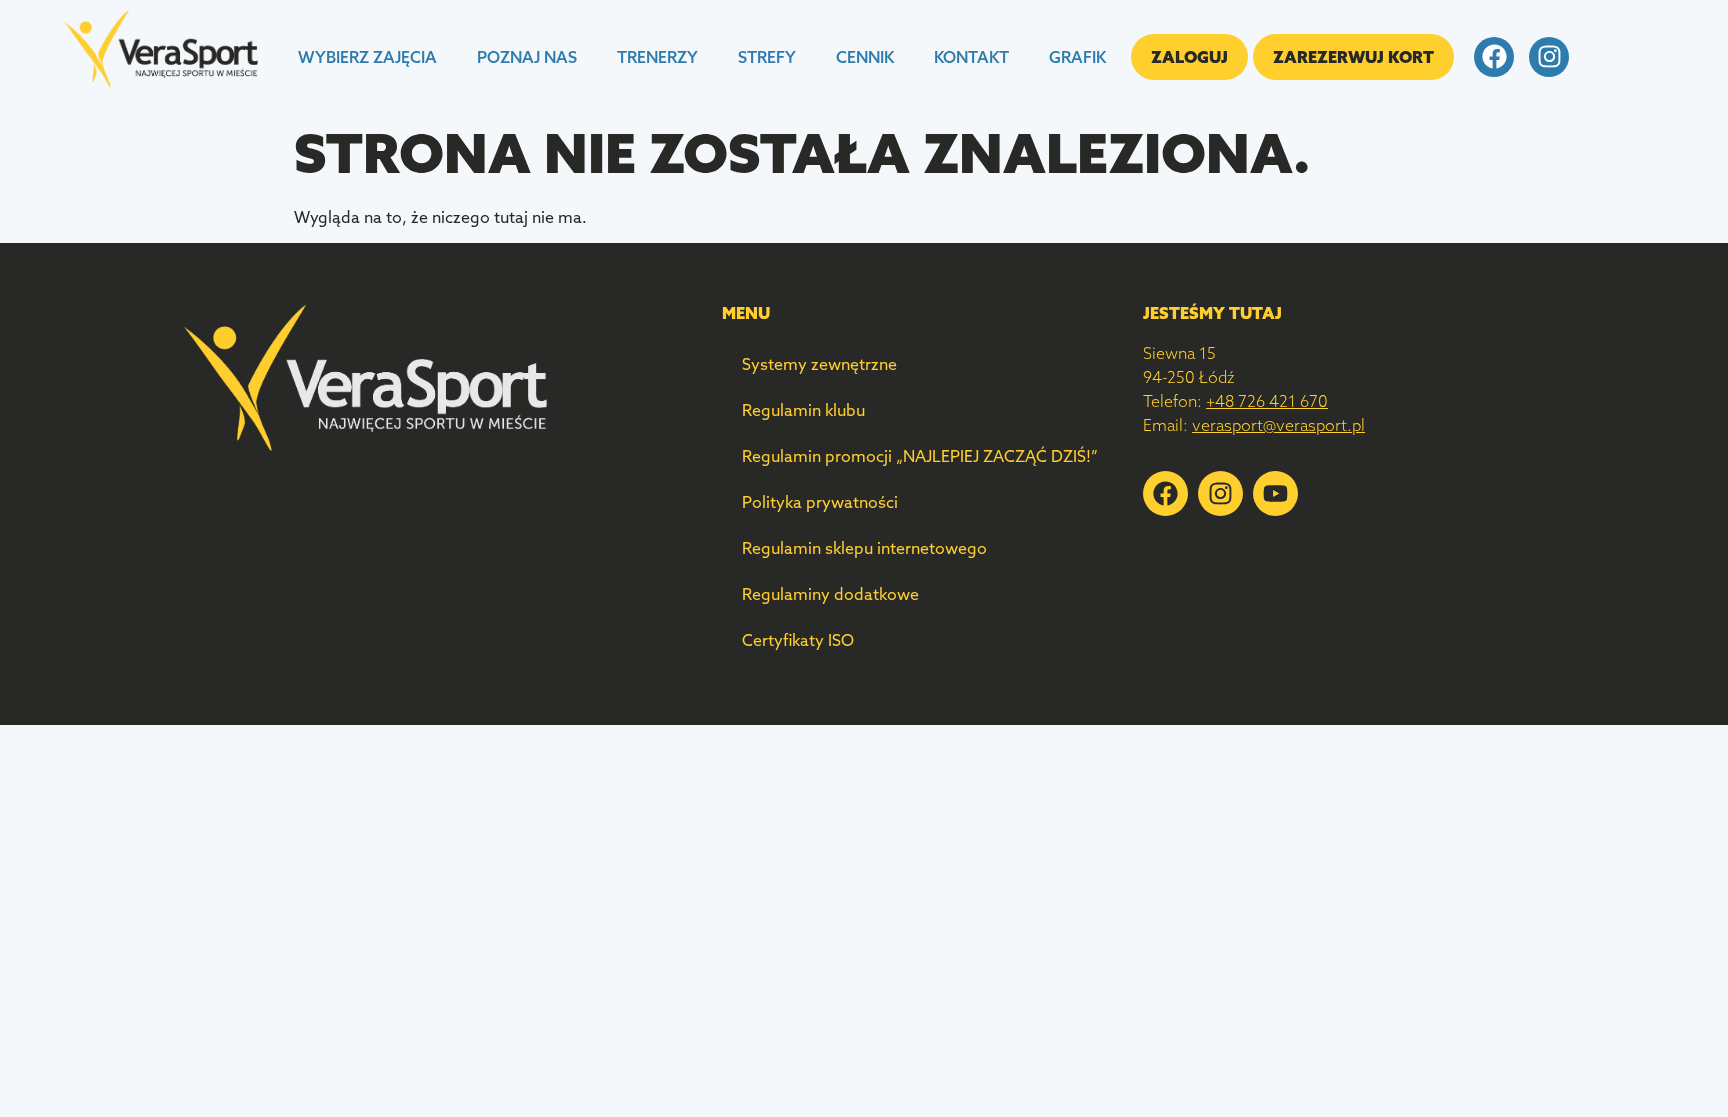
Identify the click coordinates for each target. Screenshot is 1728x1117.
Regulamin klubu (803, 410)
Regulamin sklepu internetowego (864, 548)
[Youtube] (1275, 493)
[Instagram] (1549, 57)
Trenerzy (657, 57)
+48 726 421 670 (1267, 401)
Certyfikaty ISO (798, 640)
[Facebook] (1494, 57)
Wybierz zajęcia (367, 57)
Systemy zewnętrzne (819, 364)
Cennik (865, 57)
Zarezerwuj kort (1353, 57)
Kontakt (971, 57)
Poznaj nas (527, 57)
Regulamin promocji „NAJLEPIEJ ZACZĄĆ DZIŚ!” (920, 456)
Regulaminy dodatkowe (830, 594)
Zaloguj (1189, 57)
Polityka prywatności (820, 502)
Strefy (767, 57)
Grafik (1077, 57)
